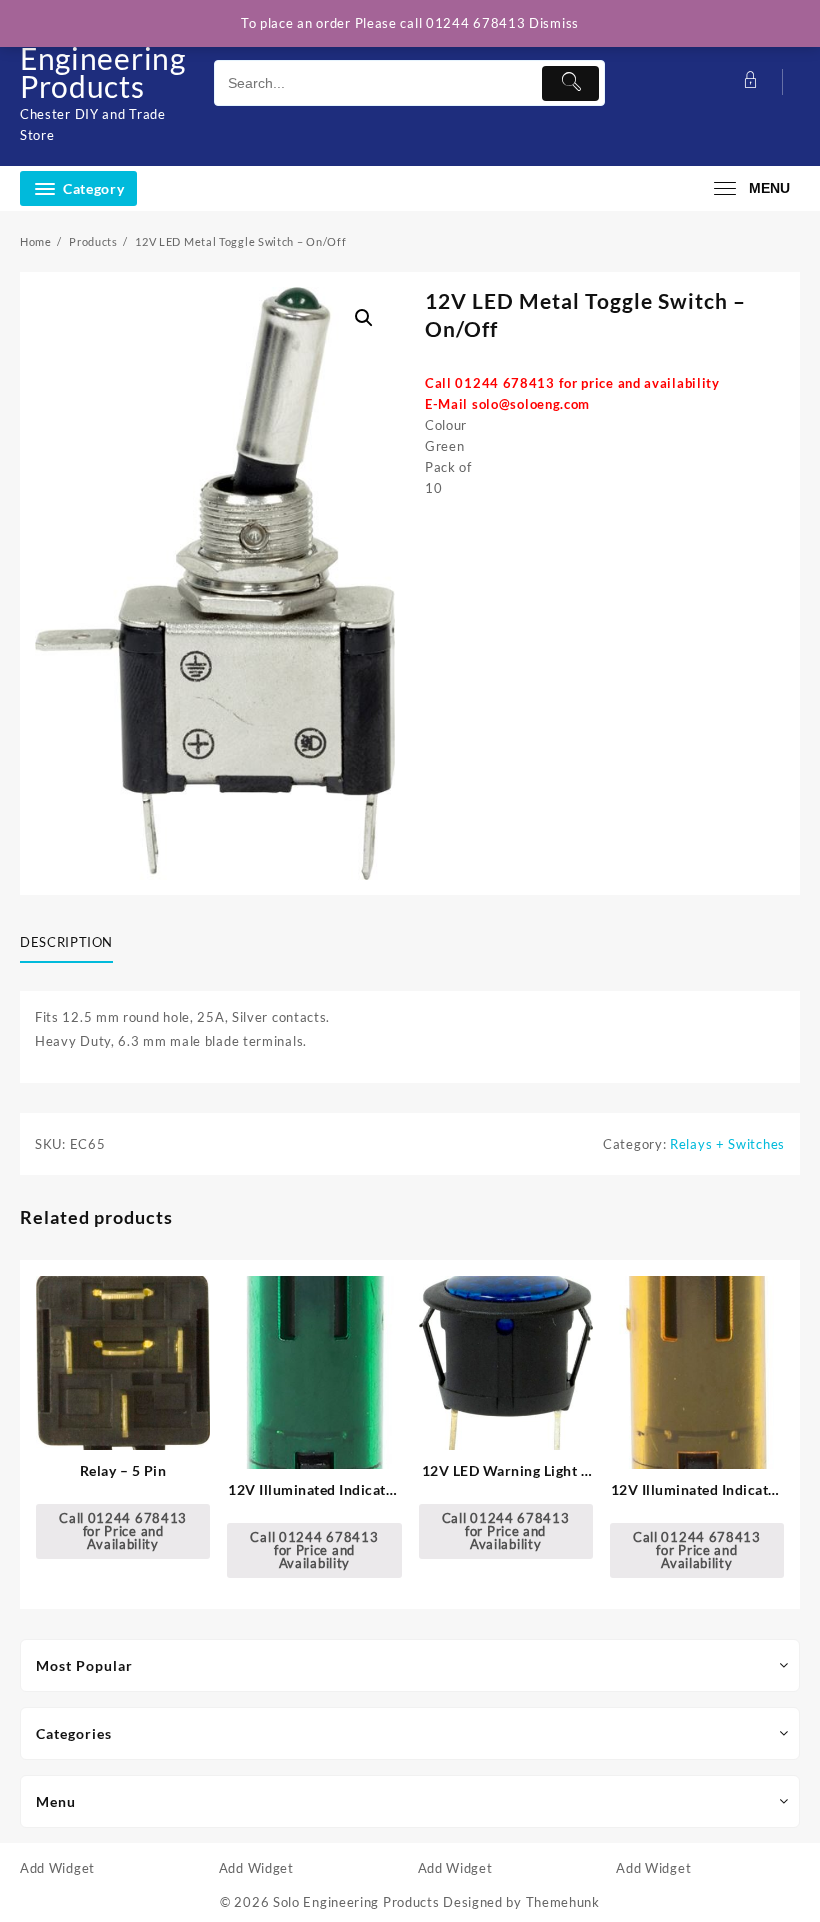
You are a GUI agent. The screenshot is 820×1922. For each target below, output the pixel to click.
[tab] (74, 943)
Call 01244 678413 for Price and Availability (123, 1531)
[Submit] (570, 83)
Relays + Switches (727, 1144)
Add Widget (57, 1868)
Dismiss (554, 23)
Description (66, 942)
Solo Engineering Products (103, 58)
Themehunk (563, 1902)
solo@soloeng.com (531, 404)
